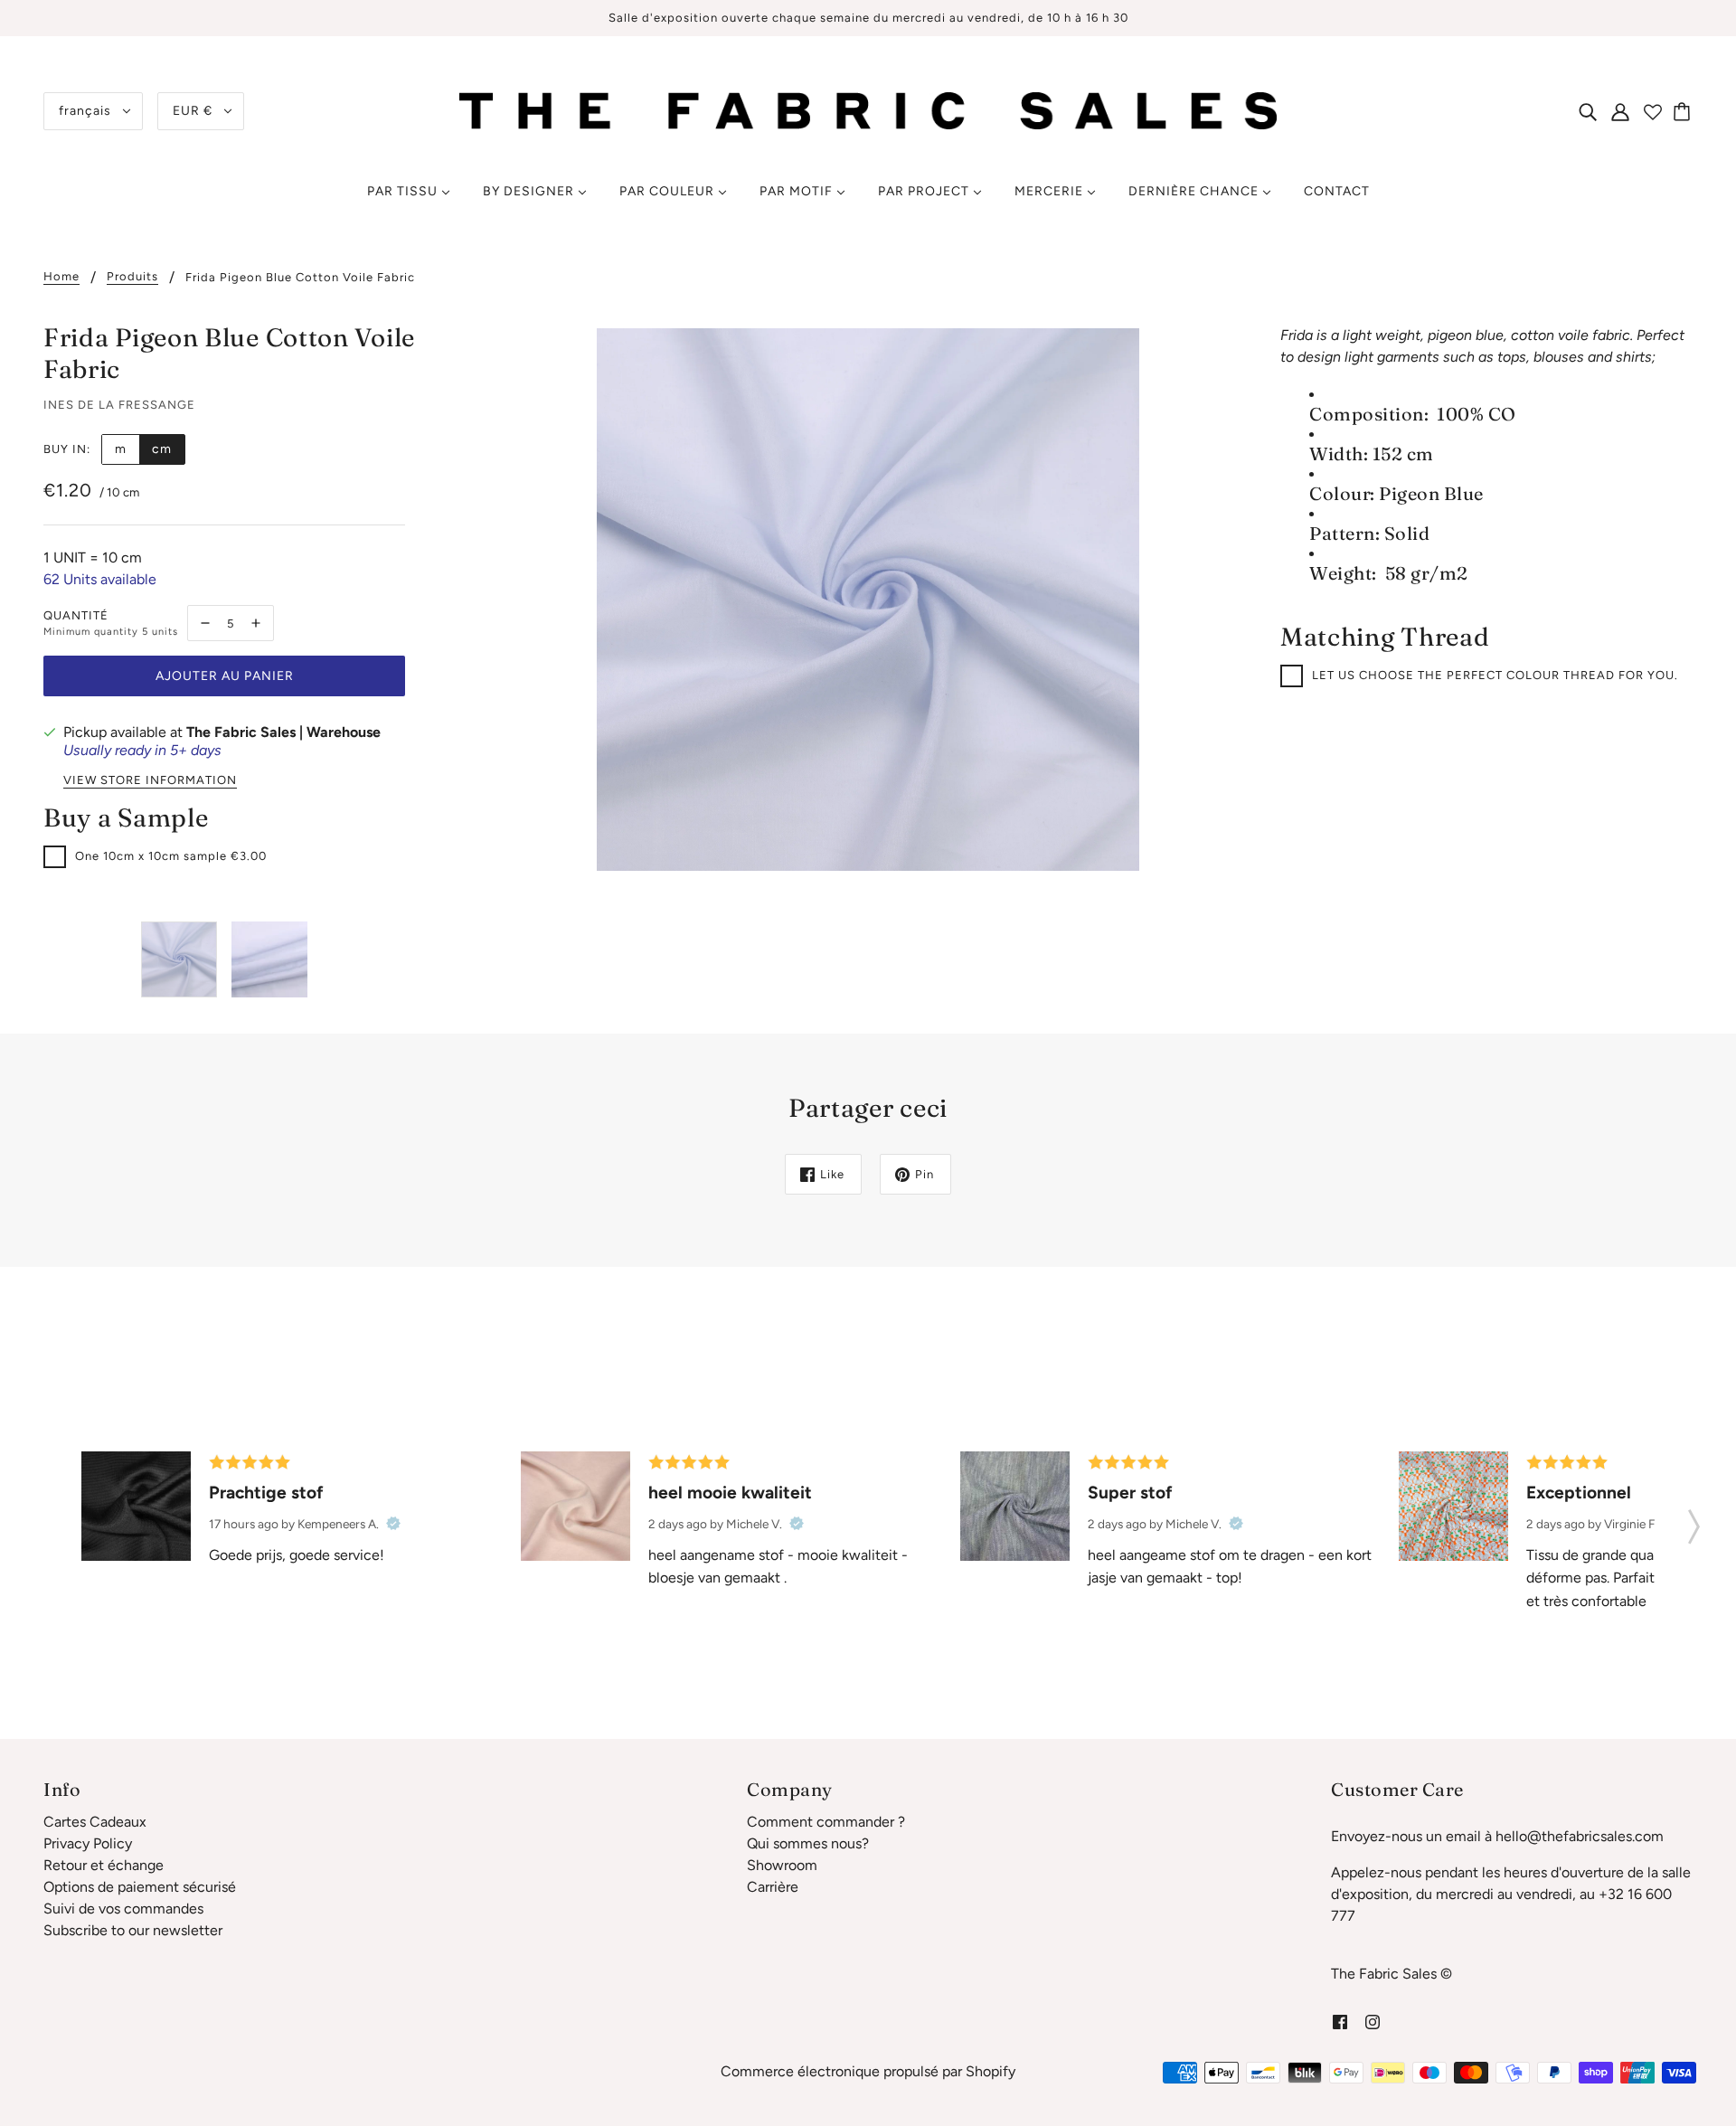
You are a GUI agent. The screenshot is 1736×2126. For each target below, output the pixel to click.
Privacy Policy (88, 1843)
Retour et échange (104, 1865)
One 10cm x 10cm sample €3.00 (171, 856)
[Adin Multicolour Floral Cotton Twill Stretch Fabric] (1453, 1506)
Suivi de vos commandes (123, 1909)
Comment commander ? (826, 1822)
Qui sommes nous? (808, 1843)
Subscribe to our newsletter (133, 1930)
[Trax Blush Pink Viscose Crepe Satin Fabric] (576, 1506)
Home (61, 277)
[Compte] (1620, 111)
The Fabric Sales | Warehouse (283, 732)
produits (132, 277)
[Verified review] (393, 1524)
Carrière (773, 1887)
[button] (1694, 1521)
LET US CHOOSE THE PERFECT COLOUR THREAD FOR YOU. (1495, 675)
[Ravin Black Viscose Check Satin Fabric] (136, 1506)
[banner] (868, 110)
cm (162, 449)
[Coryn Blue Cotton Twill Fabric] (1015, 1506)
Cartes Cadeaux (95, 1822)
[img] (1588, 111)
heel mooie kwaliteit (730, 1493)
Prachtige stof (266, 1493)
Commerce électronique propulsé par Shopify (868, 2071)
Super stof (1130, 1493)
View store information (150, 780)
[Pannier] (1684, 111)
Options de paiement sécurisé (140, 1887)
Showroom (782, 1865)
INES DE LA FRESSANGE (119, 405)
